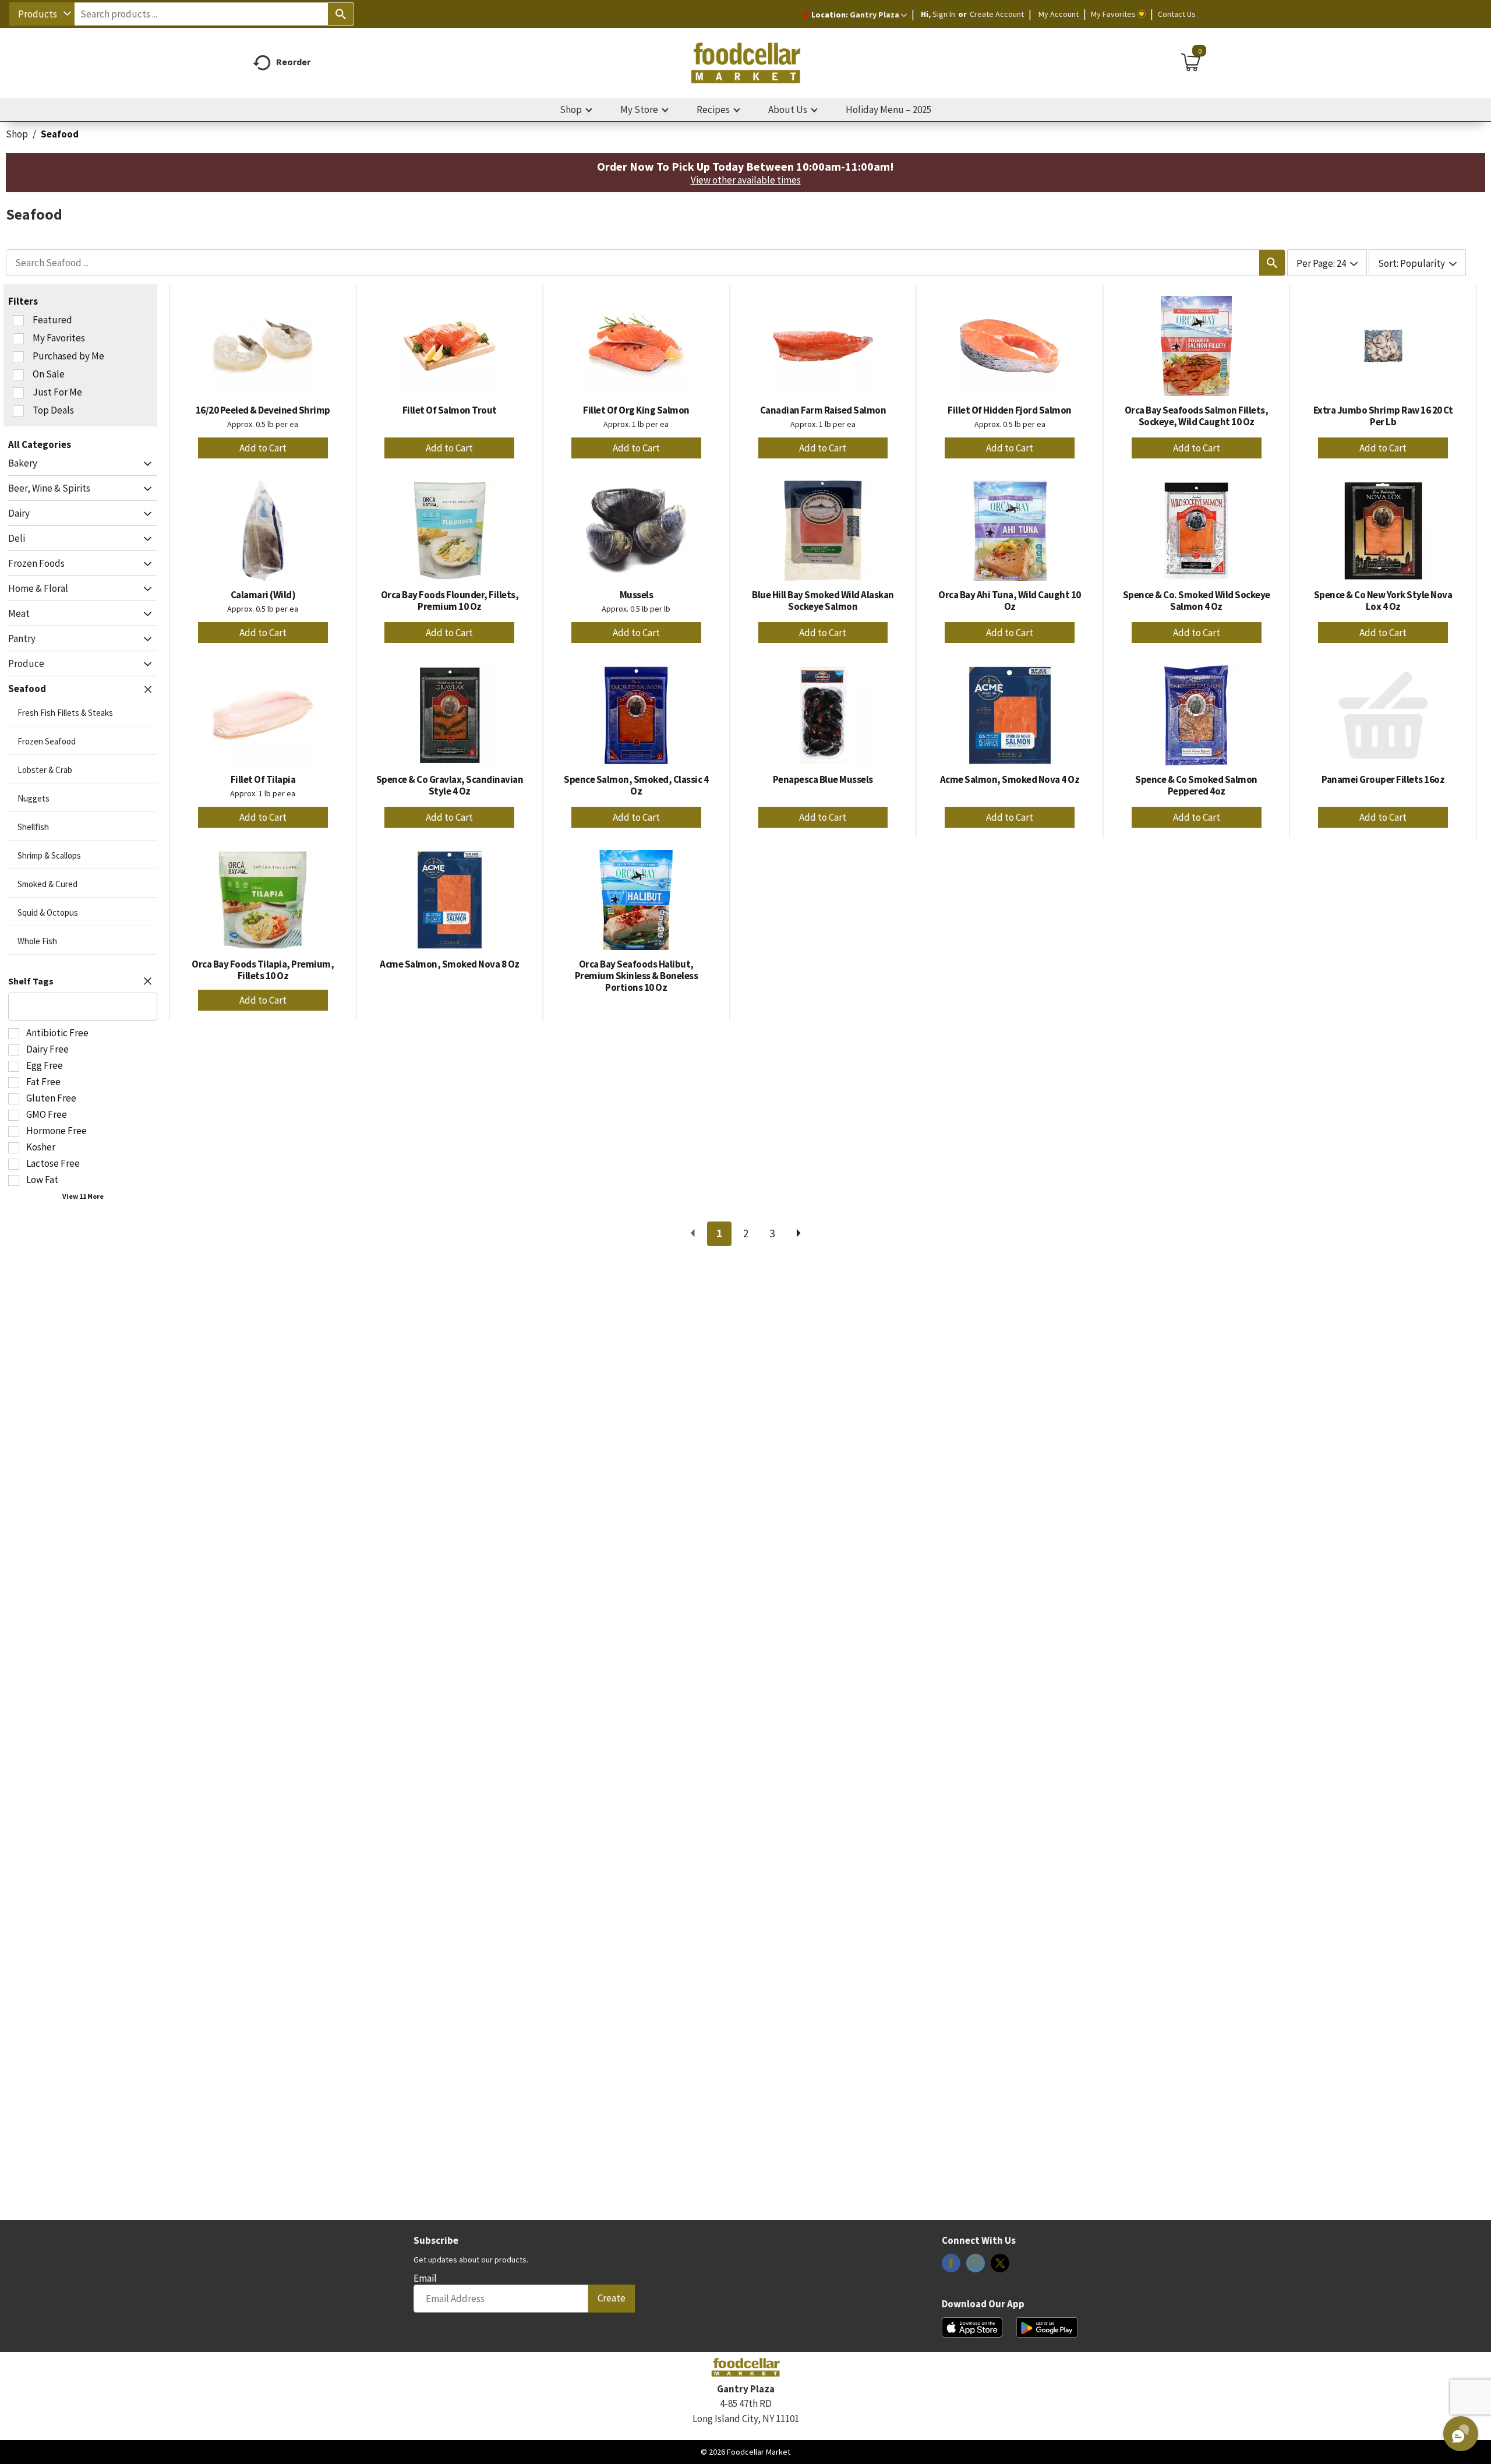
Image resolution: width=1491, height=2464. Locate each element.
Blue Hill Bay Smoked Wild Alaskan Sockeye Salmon (823, 601)
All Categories (40, 444)
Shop (17, 134)
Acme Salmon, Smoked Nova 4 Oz (1010, 779)
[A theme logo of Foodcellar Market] (745, 63)
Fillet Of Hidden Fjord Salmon (1010, 410)
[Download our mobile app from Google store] (1047, 2327)
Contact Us (1177, 14)
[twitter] (1000, 2267)
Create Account (997, 14)
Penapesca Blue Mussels (823, 779)
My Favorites (1113, 14)
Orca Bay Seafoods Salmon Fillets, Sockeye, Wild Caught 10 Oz (1197, 416)
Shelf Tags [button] (31, 981)
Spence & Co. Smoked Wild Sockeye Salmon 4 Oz (1197, 601)
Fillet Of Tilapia (263, 779)
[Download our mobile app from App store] (972, 2327)
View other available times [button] (746, 180)
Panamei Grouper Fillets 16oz (1383, 779)
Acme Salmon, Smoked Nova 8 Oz (450, 964)
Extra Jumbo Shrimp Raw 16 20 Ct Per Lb (1383, 416)
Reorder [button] (293, 62)
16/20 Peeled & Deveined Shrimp (263, 410)
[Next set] (798, 1234)
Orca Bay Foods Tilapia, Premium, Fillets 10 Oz (263, 970)
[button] (878, 15)
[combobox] (42, 14)
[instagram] (976, 2267)
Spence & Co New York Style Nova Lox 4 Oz (1383, 601)
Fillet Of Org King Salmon (636, 410)
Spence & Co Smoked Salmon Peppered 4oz (1196, 785)
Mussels (637, 595)
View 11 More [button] (83, 1196)
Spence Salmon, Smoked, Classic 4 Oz (636, 785)
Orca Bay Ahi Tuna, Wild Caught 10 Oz (1010, 601)
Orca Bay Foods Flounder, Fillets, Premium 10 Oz (450, 601)
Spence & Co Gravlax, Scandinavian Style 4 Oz (450, 785)
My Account (1059, 14)
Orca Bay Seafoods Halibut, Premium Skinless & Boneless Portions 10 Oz (637, 976)
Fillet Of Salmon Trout (450, 410)
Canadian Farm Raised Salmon (823, 410)
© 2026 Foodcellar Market (745, 2452)
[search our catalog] (341, 14)
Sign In (944, 14)
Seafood (60, 134)
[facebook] (951, 2267)
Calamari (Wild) (263, 595)
